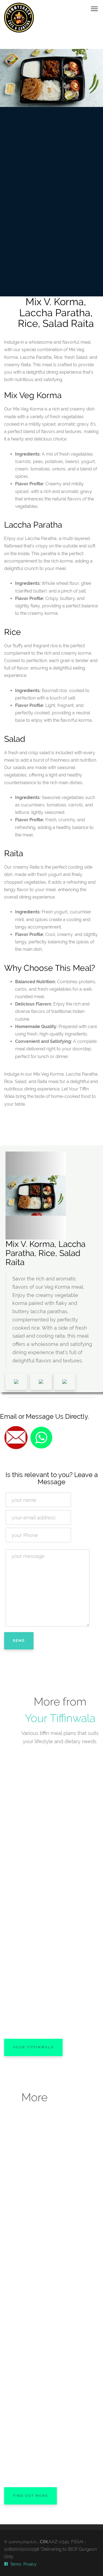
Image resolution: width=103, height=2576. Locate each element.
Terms (16, 2564)
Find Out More (30, 2496)
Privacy (30, 2564)
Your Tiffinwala (60, 1718)
